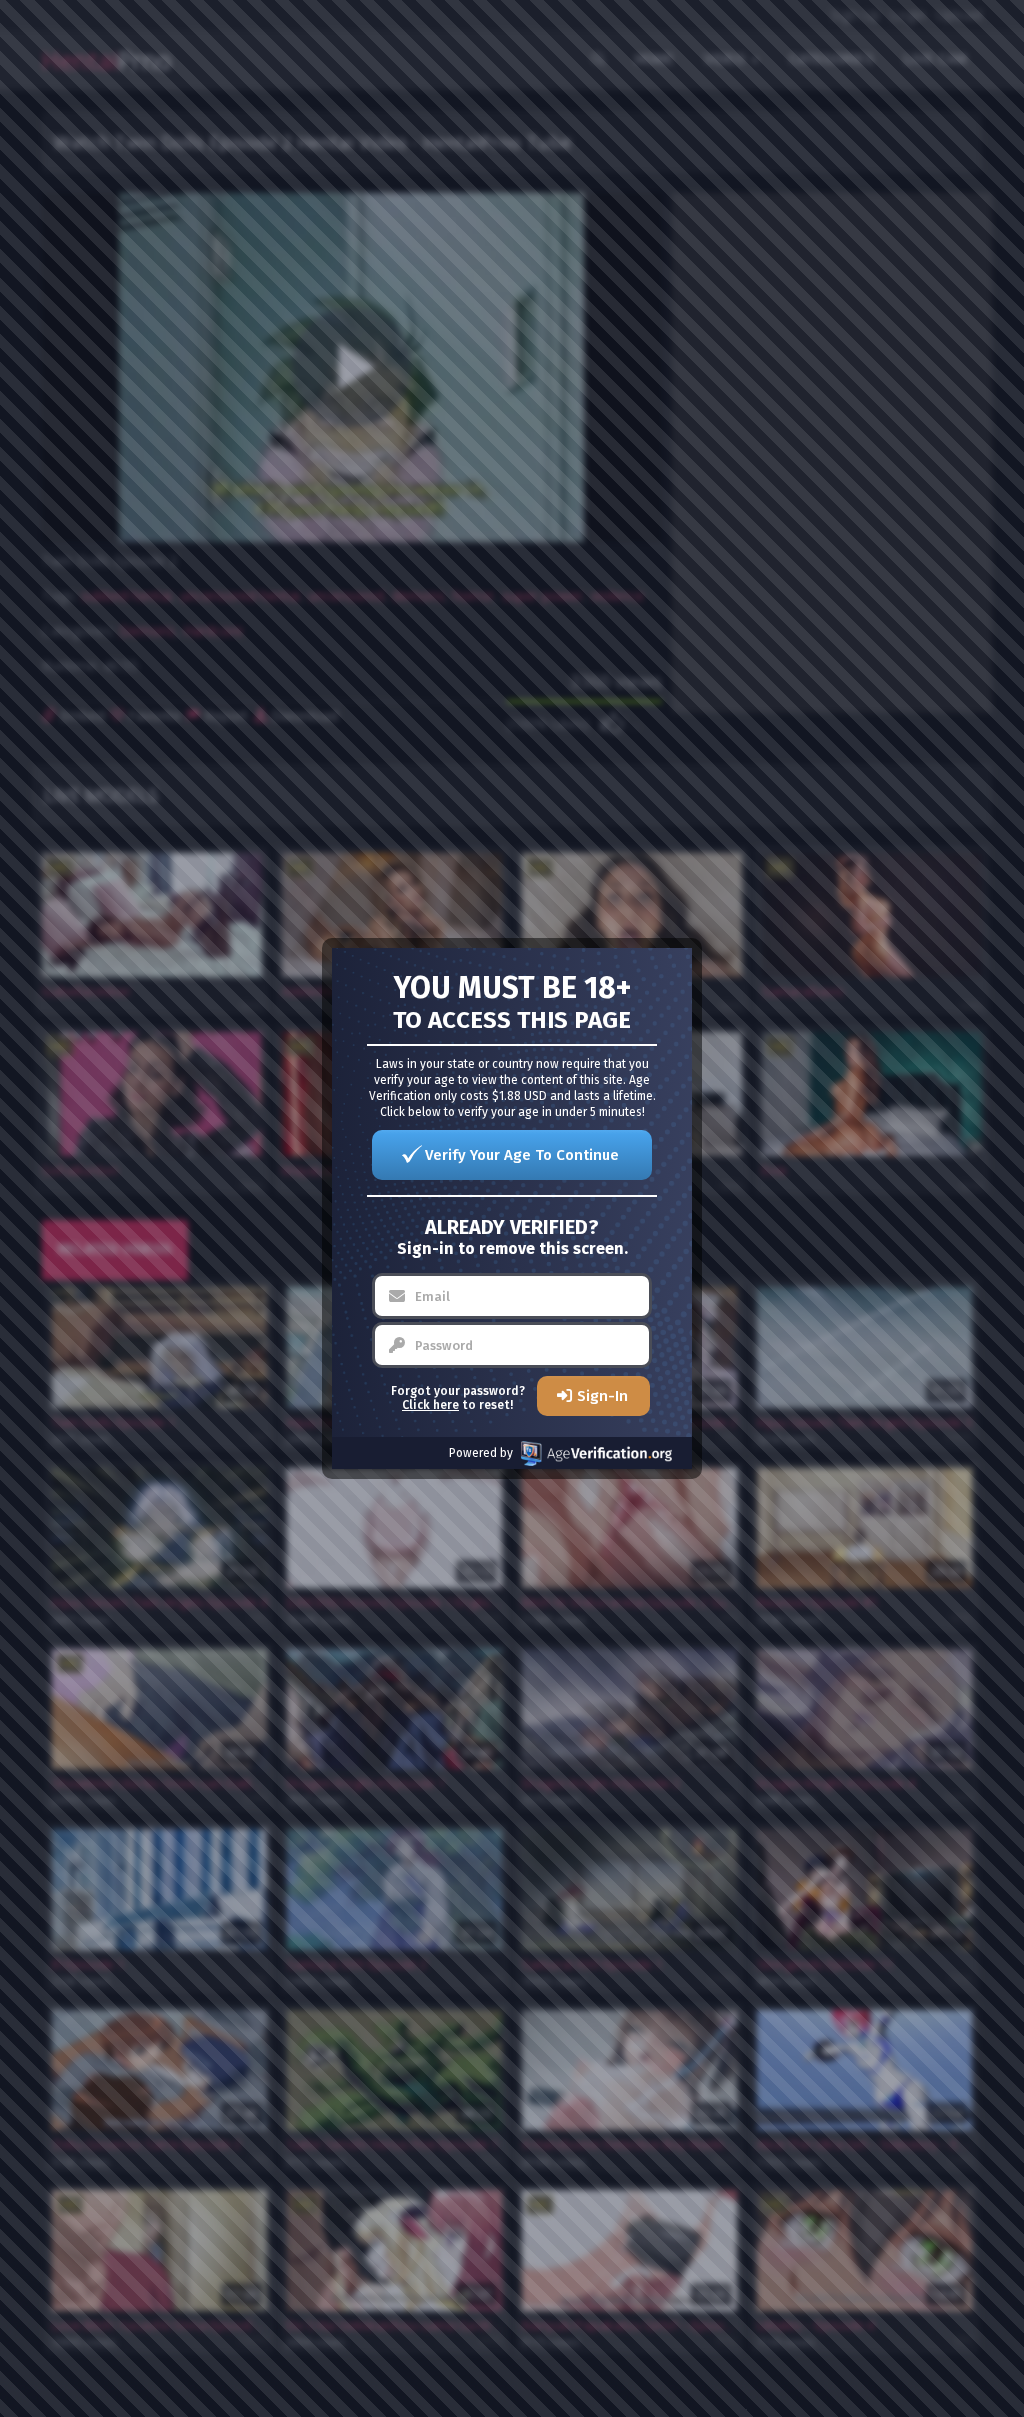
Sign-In (602, 1396)
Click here (430, 1405)
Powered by (481, 1453)
